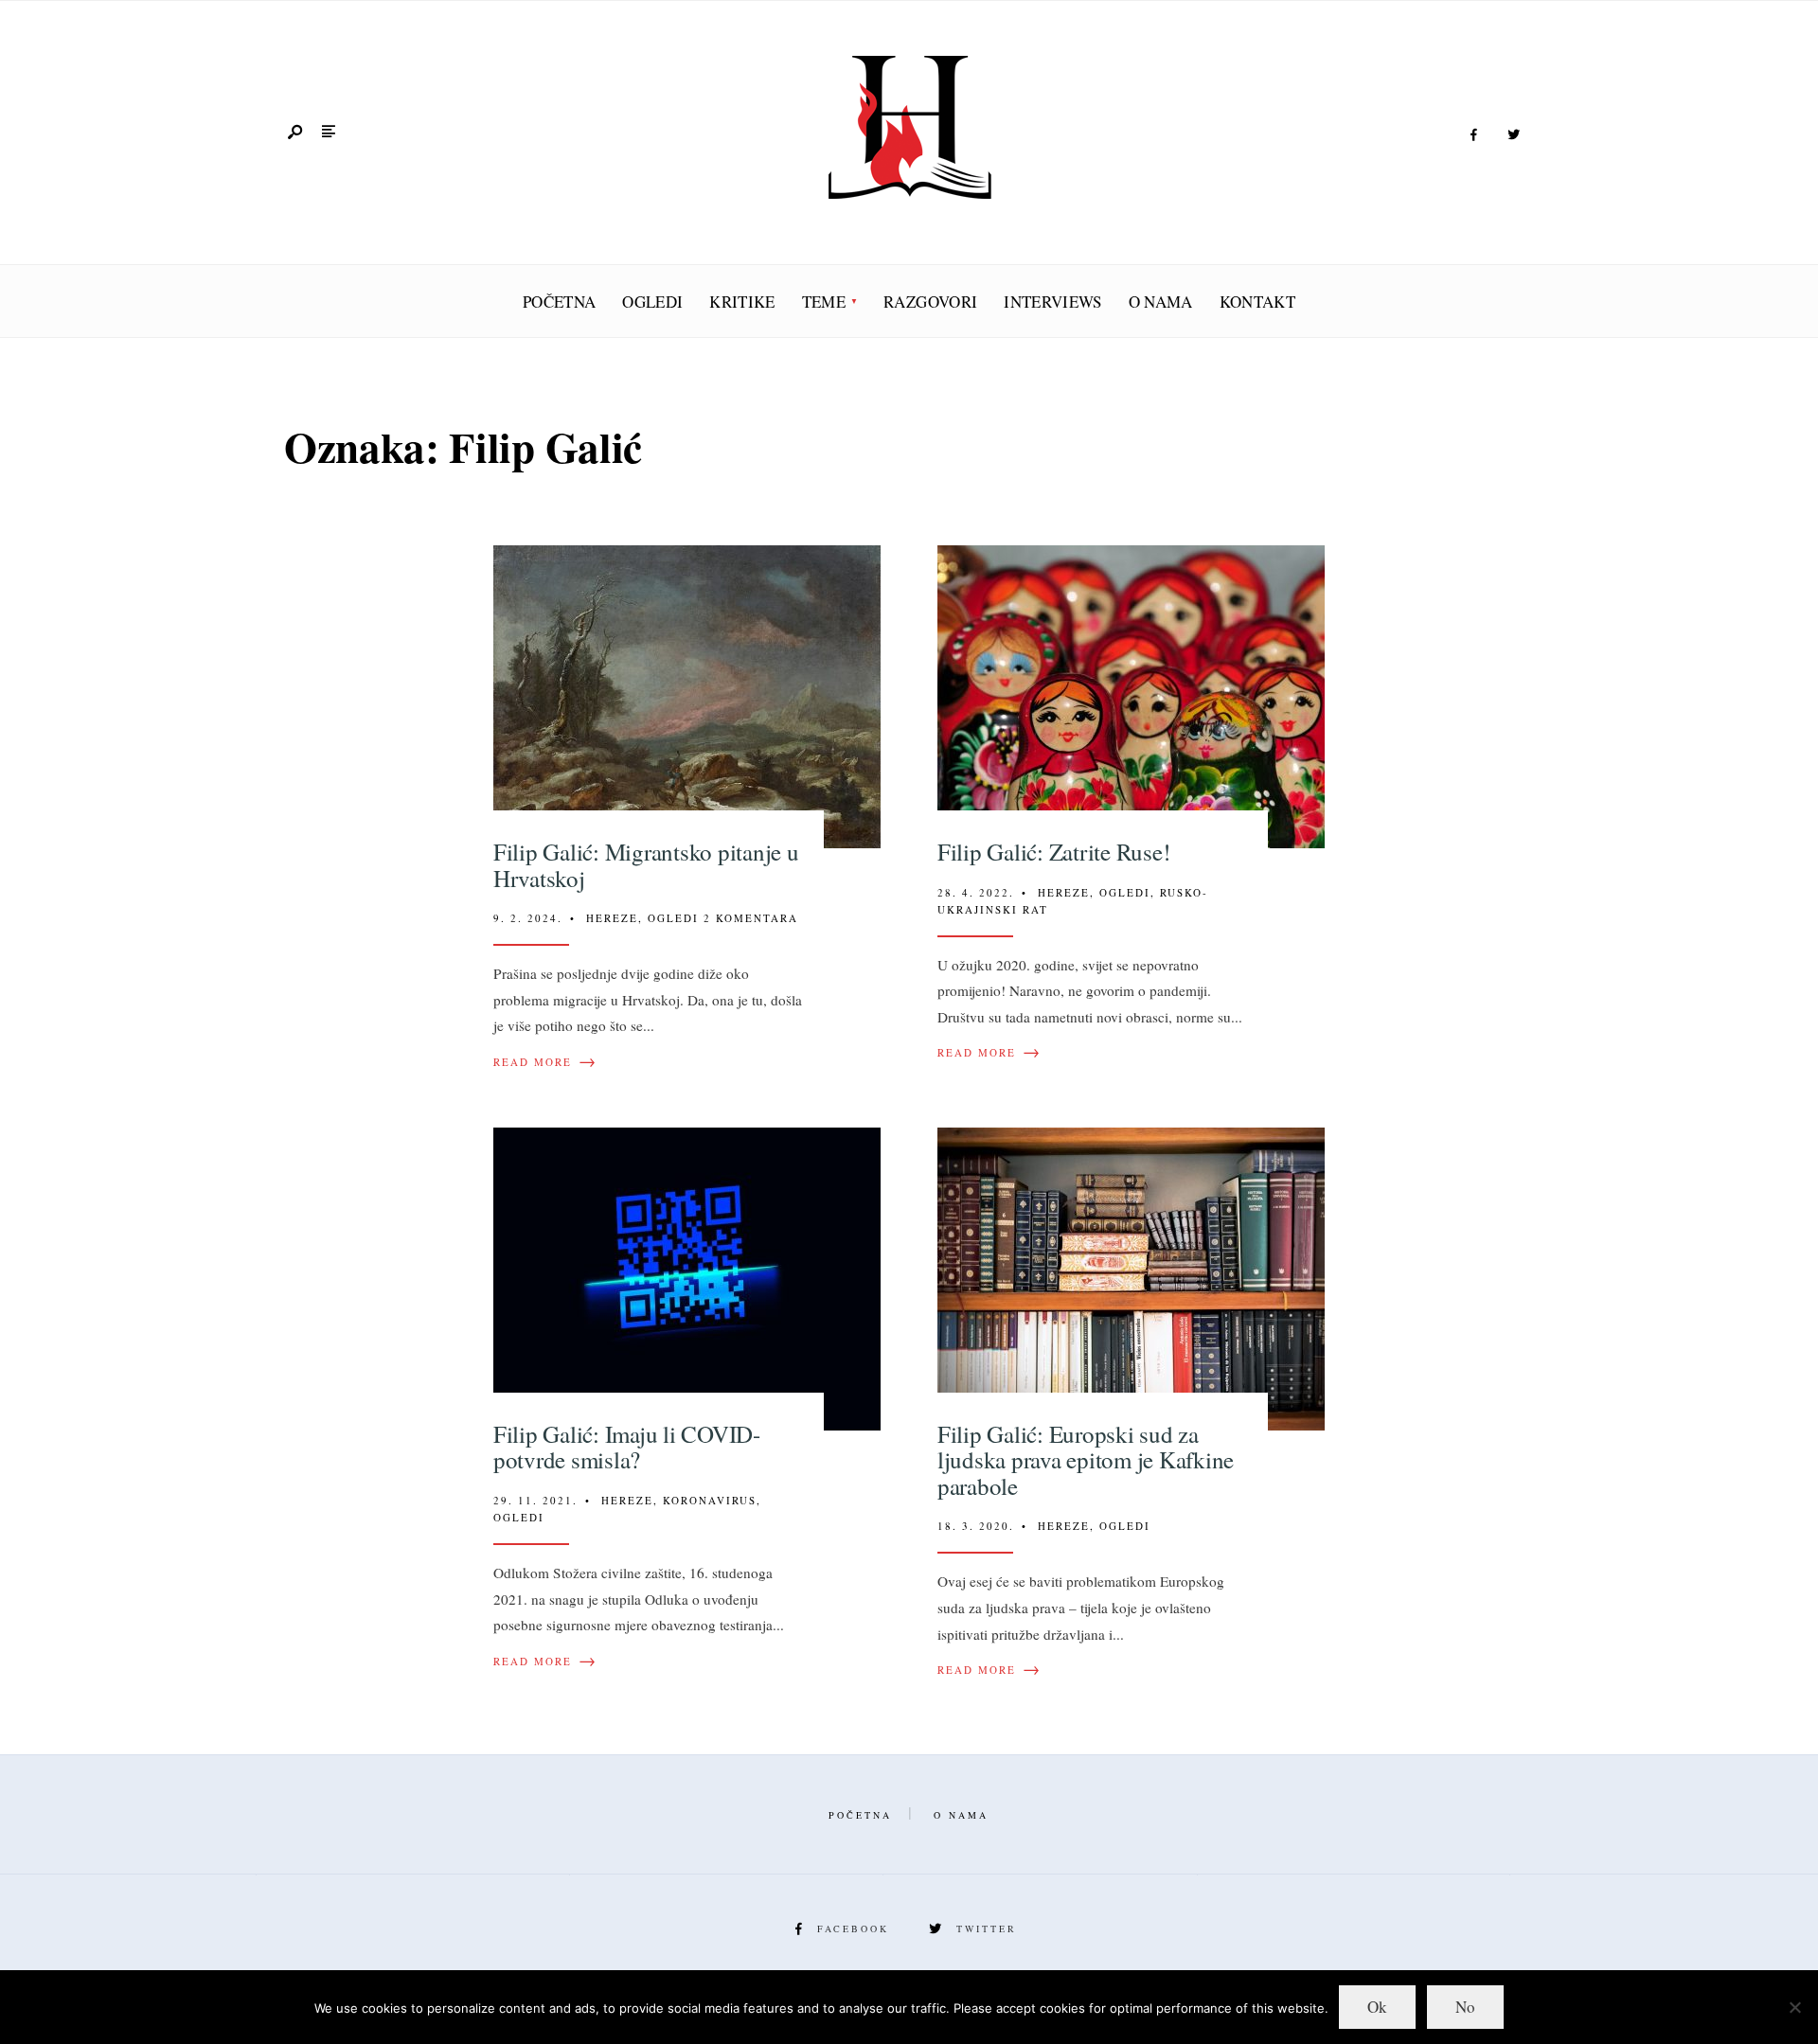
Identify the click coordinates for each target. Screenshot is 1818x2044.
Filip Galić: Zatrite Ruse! (1054, 852)
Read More (545, 1062)
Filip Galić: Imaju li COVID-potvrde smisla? (627, 1447)
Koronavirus (710, 1500)
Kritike (742, 302)
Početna (559, 302)
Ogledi (652, 302)
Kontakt (1257, 302)
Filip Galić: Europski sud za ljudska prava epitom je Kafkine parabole (1086, 1460)
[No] (1794, 2007)
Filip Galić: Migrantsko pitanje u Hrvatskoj (646, 865)
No (1465, 2007)
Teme (824, 302)
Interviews (1052, 302)
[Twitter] (1513, 135)
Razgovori (930, 302)
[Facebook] (1473, 135)
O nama (1161, 302)
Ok (1377, 2007)
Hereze (612, 918)
